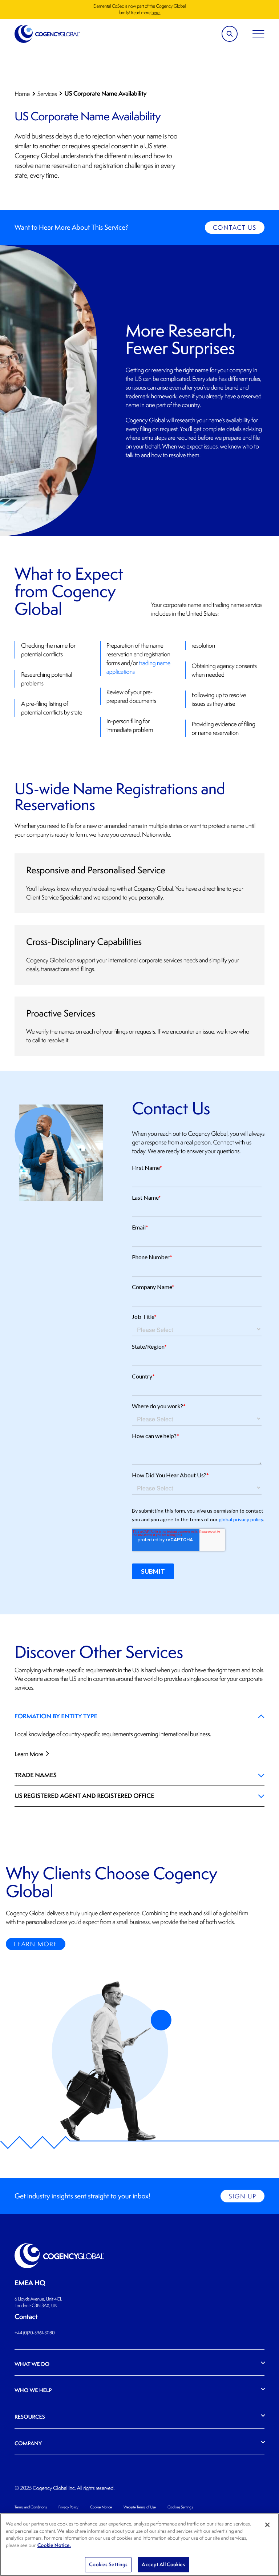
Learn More (29, 1754)
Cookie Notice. (54, 2545)
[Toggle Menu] (258, 34)
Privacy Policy (68, 2507)
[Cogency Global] (47, 34)
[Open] (230, 34)
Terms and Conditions (31, 2507)
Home (22, 94)
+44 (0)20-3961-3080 (35, 2333)
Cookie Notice (101, 2507)
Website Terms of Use (140, 2507)
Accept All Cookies (163, 2564)
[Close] (267, 2525)
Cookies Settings (180, 2507)
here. (156, 13)
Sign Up (243, 2196)
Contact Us (235, 228)
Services (47, 94)
